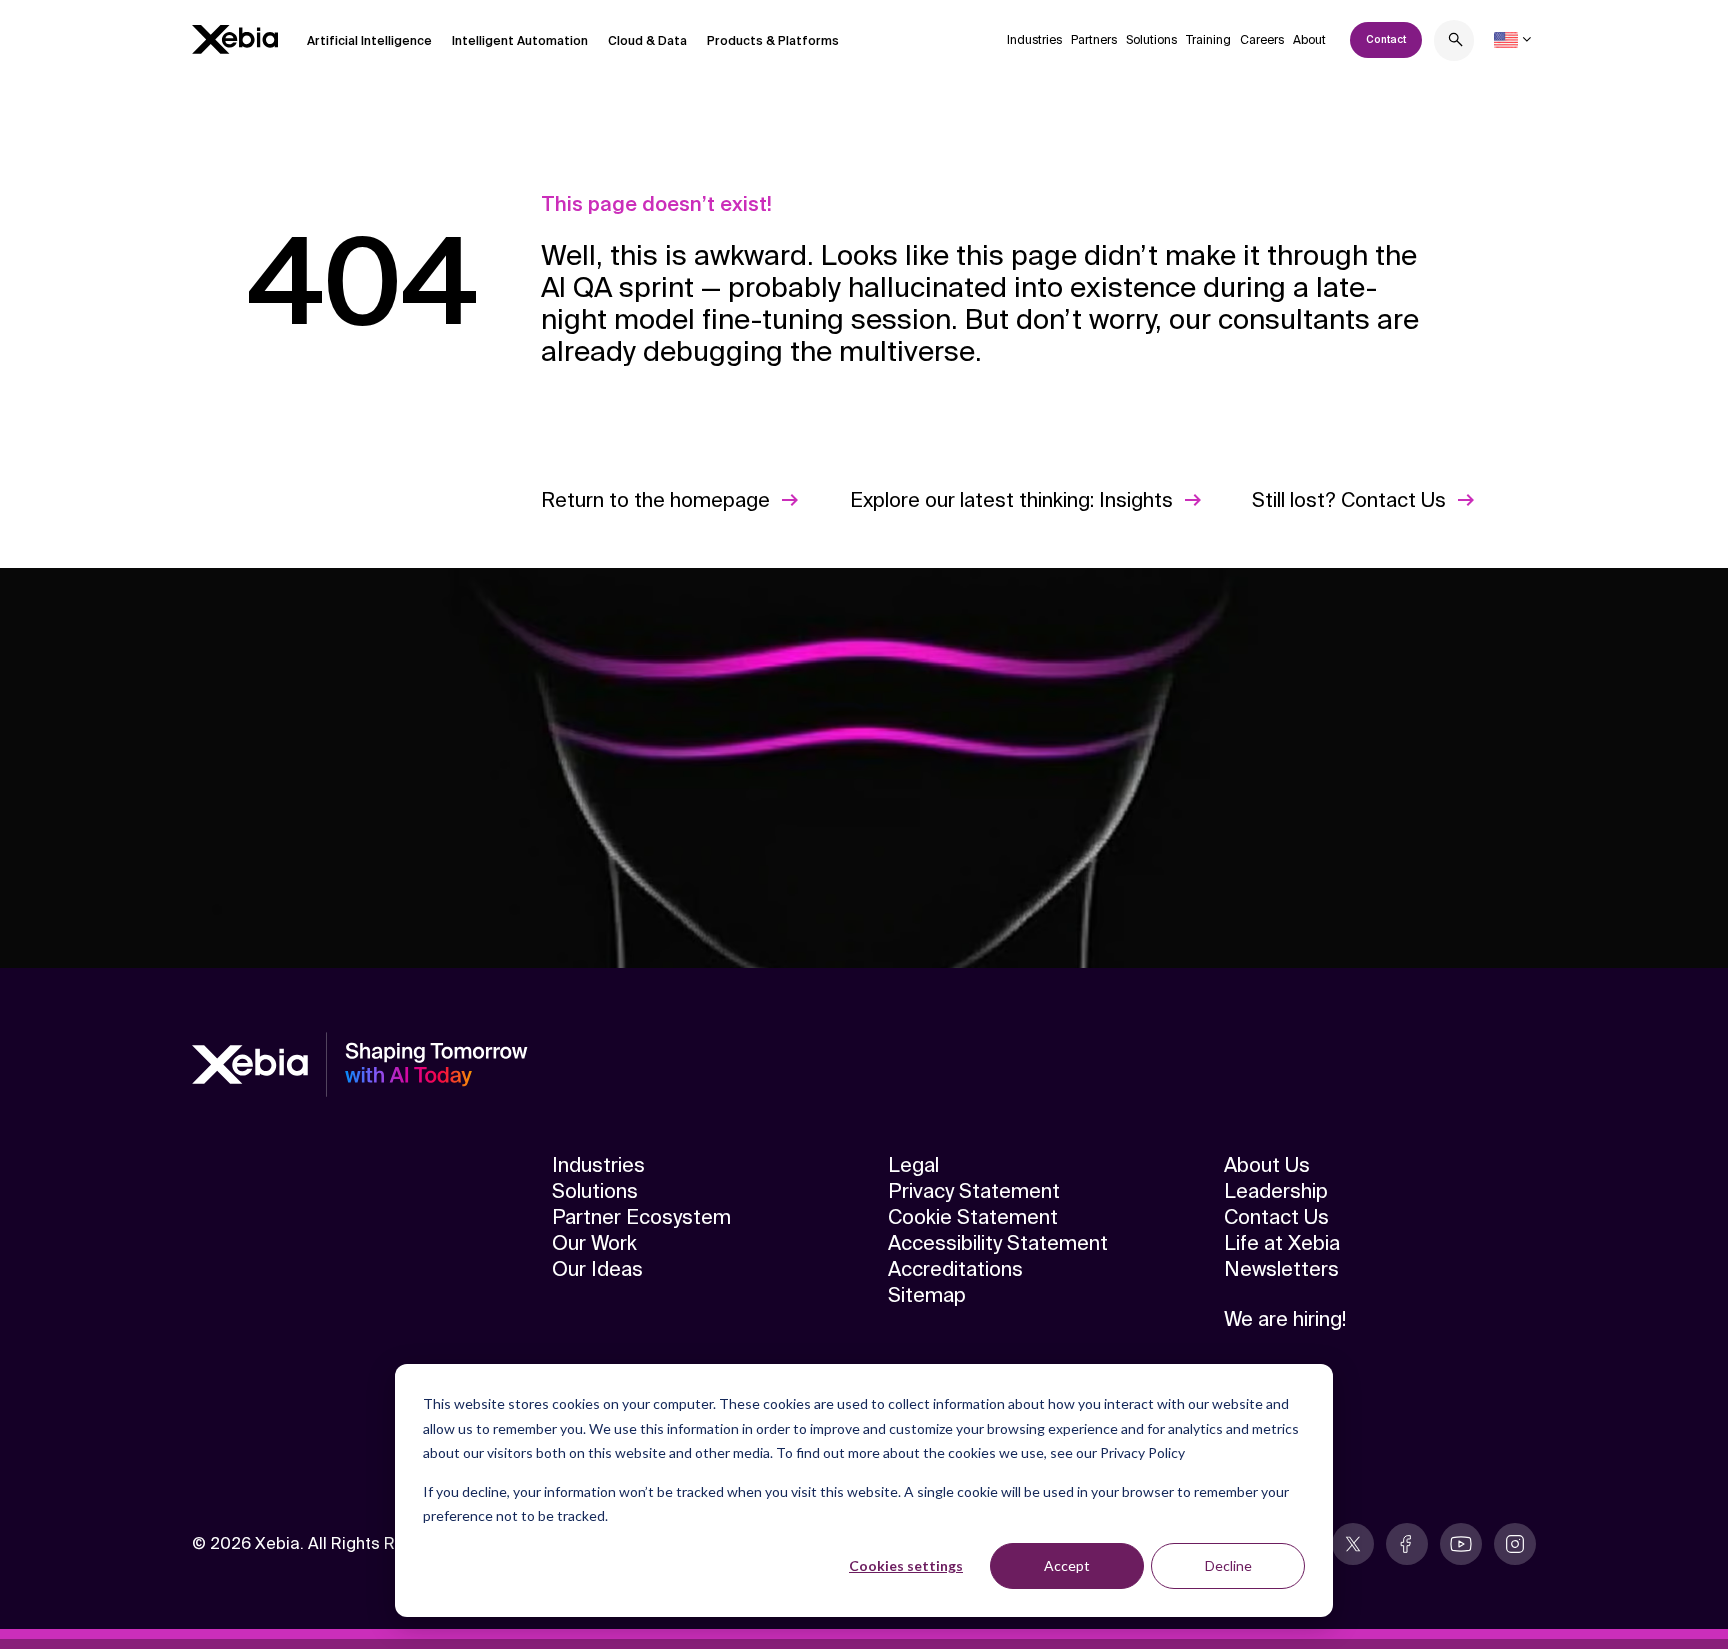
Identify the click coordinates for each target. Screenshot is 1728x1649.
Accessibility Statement (998, 1243)
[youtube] (1461, 1544)
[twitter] (1353, 1544)
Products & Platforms (773, 41)
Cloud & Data (647, 41)
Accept (1067, 1565)
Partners (1094, 40)
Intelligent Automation (520, 41)
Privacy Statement (974, 1191)
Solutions (1151, 40)
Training (1208, 40)
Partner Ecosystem (641, 1217)
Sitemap (927, 1295)
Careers (1262, 40)
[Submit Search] (1456, 42)
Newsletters (1281, 1269)
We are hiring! (1285, 1319)
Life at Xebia (1282, 1243)
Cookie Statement (973, 1217)
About (1309, 40)
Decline (1228, 1565)
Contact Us (1276, 1217)
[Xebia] (235, 39)
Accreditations (955, 1269)
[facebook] (1407, 1544)
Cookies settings (906, 1565)
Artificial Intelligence (369, 41)
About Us (1267, 1165)
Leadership (1276, 1191)
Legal (913, 1165)
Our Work (594, 1243)
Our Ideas (597, 1269)
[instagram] (1515, 1544)
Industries (1034, 40)
